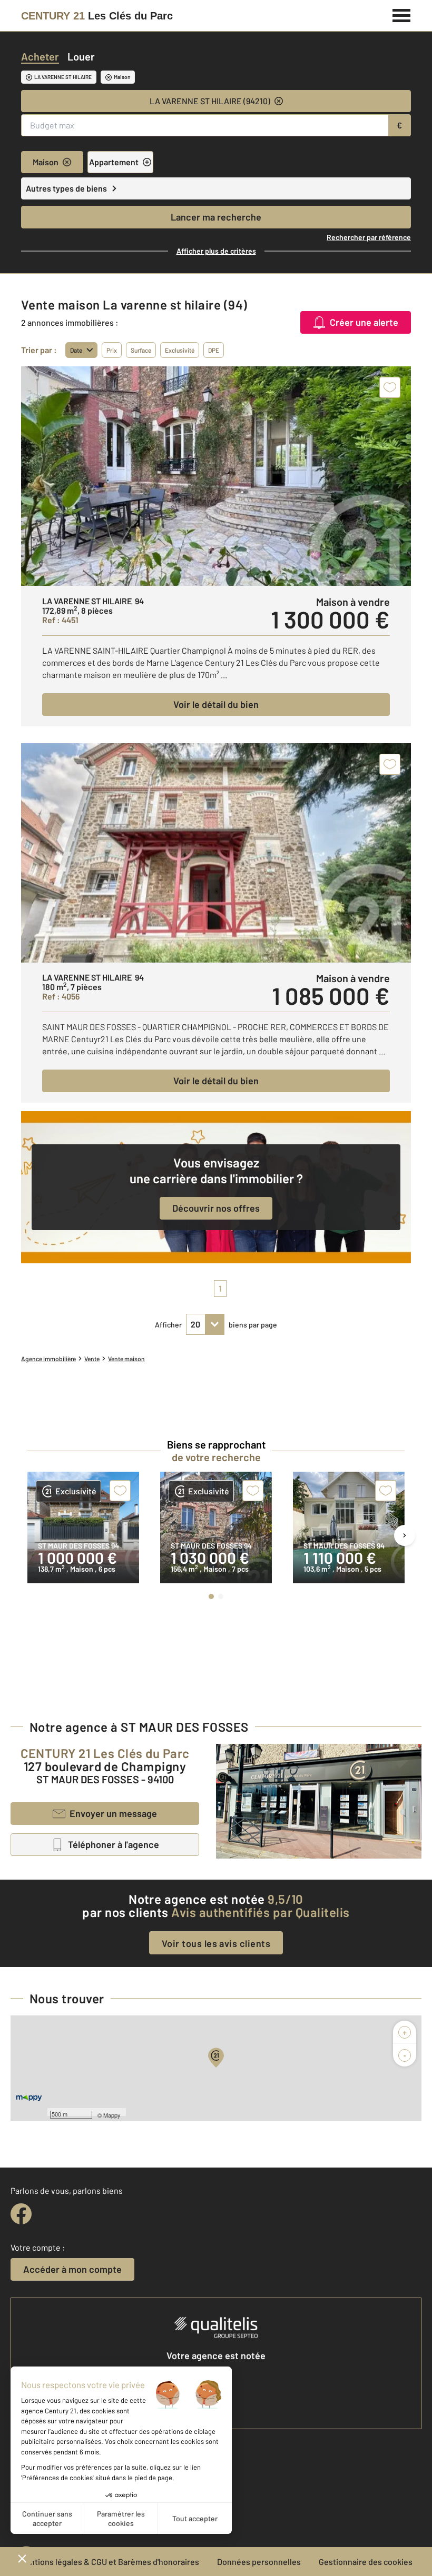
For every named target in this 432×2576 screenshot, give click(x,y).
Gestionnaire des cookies (366, 2562)
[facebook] (21, 2214)
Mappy (112, 2115)
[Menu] (402, 14)
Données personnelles (259, 2562)
